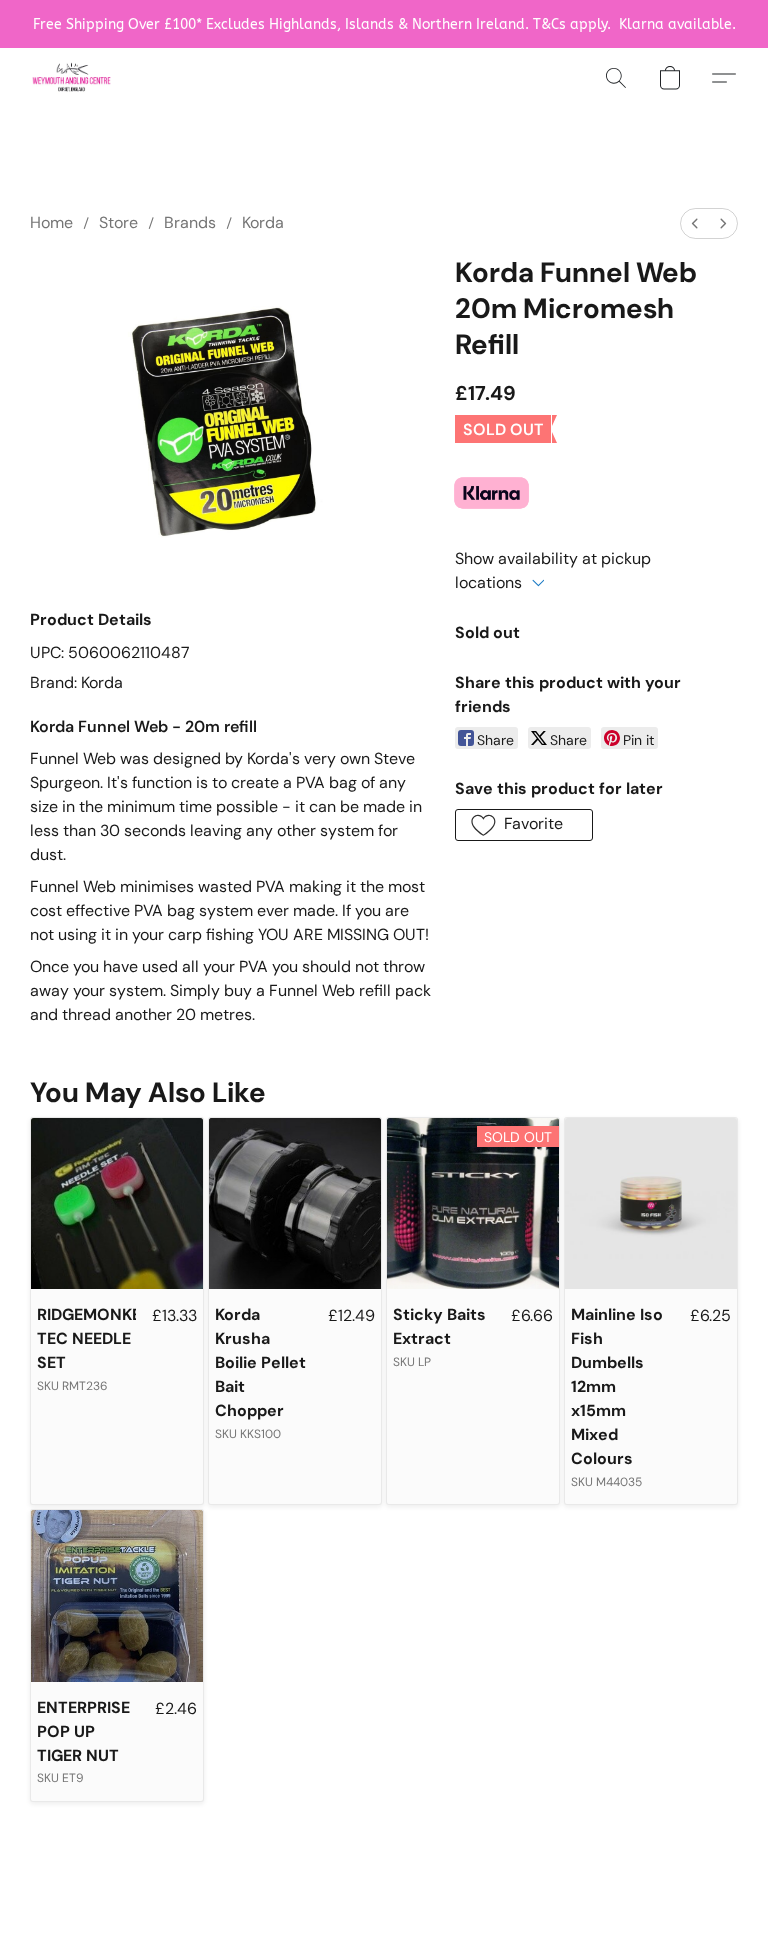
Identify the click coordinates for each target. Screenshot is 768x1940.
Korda (263, 222)
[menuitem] (695, 223)
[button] (71, 78)
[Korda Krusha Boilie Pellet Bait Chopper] (295, 1204)
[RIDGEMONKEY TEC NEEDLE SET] (117, 1204)
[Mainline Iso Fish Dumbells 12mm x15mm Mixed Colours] (651, 1204)
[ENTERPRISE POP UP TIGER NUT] (117, 1596)
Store (118, 222)
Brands (190, 222)
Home (51, 222)
